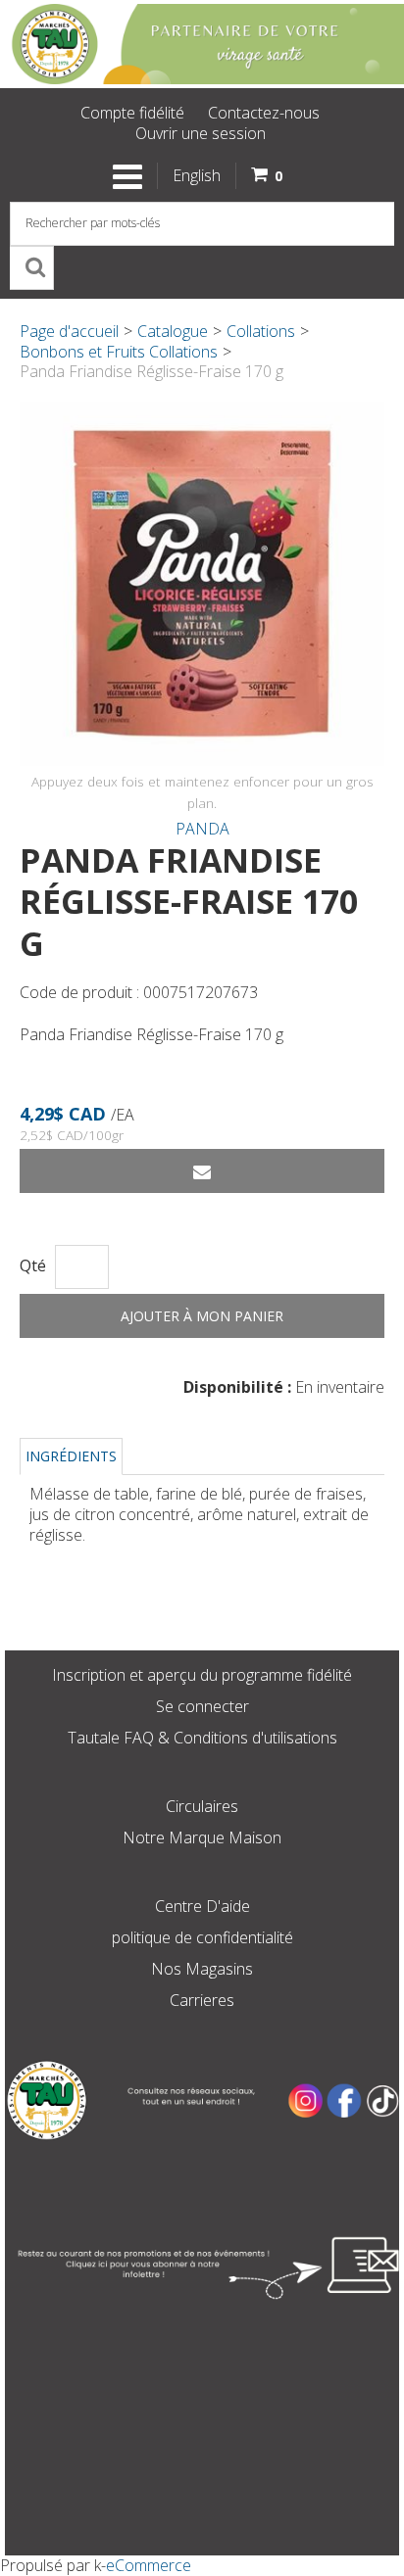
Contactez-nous (264, 113)
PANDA (202, 829)
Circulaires (202, 1806)
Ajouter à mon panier (202, 1316)
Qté (33, 1266)
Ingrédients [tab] (71, 1456)
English (197, 175)
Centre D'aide (202, 1906)
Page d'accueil (69, 331)
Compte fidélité (132, 113)
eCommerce (149, 2565)
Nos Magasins (202, 1969)
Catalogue (173, 331)
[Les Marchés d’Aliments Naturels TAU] (202, 44)
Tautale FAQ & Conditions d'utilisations (202, 1738)
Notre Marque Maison (202, 1837)
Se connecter (202, 1706)
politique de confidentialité (202, 1937)
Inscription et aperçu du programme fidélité (202, 1675)
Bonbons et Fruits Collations (119, 352)
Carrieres (202, 2000)
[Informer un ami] (202, 1171)
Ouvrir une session (201, 133)
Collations (261, 331)
